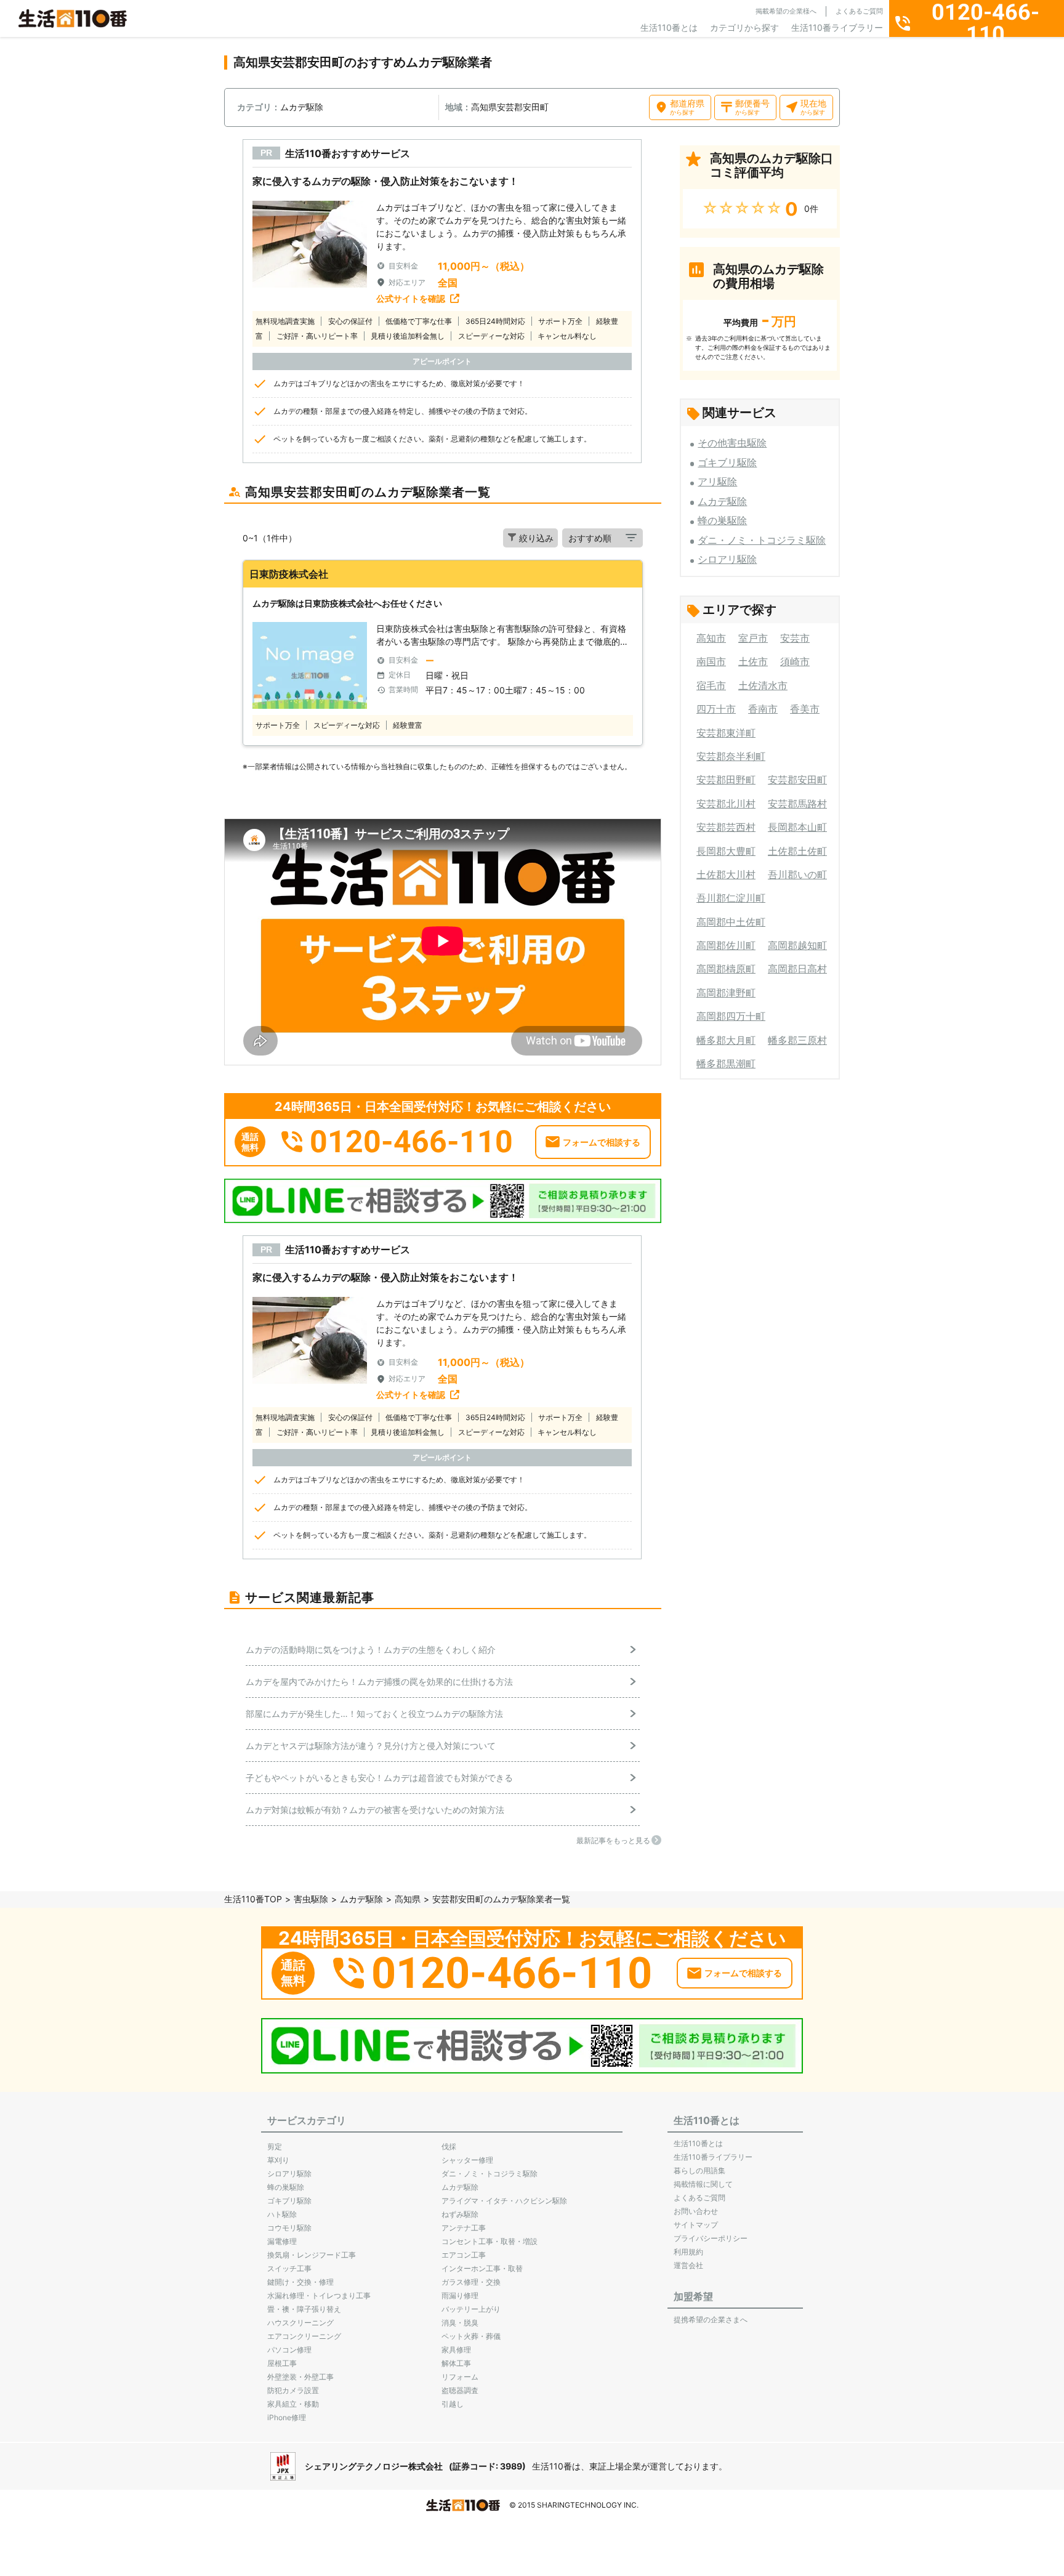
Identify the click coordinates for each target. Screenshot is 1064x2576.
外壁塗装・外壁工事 (300, 2377)
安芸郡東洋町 (726, 733)
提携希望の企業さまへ (711, 2320)
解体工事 (456, 2363)
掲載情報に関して (703, 2184)
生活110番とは (669, 27)
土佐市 (753, 661)
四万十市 (716, 709)
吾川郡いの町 (797, 874)
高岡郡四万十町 (731, 1016)
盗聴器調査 (460, 2390)
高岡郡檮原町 (726, 969)
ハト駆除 (282, 2214)
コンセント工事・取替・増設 (490, 2241)
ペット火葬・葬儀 (471, 2336)
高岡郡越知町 (797, 945)
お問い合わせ (696, 2211)
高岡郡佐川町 (726, 945)
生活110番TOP (253, 1899)
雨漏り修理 (460, 2295)
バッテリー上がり (471, 2309)
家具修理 (456, 2350)
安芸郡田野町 (726, 780)
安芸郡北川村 (726, 804)
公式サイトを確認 (411, 298)
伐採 (449, 2146)
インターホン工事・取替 (482, 2268)
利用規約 (688, 2252)
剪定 (275, 2146)
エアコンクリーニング (304, 2336)
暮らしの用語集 (699, 2170)
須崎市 (795, 661)
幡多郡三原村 (797, 1040)
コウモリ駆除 (289, 2228)
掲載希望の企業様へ (786, 11)
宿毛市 (711, 685)
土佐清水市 (763, 685)
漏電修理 (282, 2241)
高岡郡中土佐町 (731, 922)
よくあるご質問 (859, 11)
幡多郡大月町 (726, 1040)
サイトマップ (696, 2225)
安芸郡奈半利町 (731, 756)
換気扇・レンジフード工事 (312, 2255)
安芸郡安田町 (797, 780)
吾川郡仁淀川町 (731, 898)
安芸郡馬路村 (797, 804)
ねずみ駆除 (460, 2214)
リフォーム (460, 2377)
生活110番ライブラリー (837, 27)
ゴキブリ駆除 (727, 462)
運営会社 (688, 2265)
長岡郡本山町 (797, 827)
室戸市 (753, 638)
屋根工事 (282, 2363)
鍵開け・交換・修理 (300, 2282)
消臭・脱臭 (460, 2323)
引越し (453, 2404)
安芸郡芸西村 (726, 827)
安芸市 (795, 638)
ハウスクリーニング (300, 2323)
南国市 (711, 661)
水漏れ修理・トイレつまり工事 (319, 2295)
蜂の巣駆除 (722, 520)
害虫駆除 (311, 1899)
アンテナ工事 (464, 2228)
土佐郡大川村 (726, 874)
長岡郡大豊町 (726, 851)
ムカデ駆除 (722, 501)
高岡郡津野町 (726, 993)
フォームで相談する (602, 1142)
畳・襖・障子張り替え (304, 2309)
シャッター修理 (467, 2160)
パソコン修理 (289, 2350)
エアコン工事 (464, 2255)
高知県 (408, 1899)
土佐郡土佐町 (797, 851)
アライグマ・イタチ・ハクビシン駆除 (504, 2201)
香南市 (763, 709)
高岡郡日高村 (797, 969)
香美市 (805, 709)
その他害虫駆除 (732, 443)
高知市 (711, 638)
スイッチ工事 (289, 2268)
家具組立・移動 (293, 2404)
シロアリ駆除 (727, 559)
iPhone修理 (287, 2417)
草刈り (278, 2160)
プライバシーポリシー (711, 2238)
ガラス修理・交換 (471, 2282)
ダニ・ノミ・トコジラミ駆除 (762, 540)
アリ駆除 (717, 482)
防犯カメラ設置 (293, 2390)
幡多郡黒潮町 (726, 1064)
